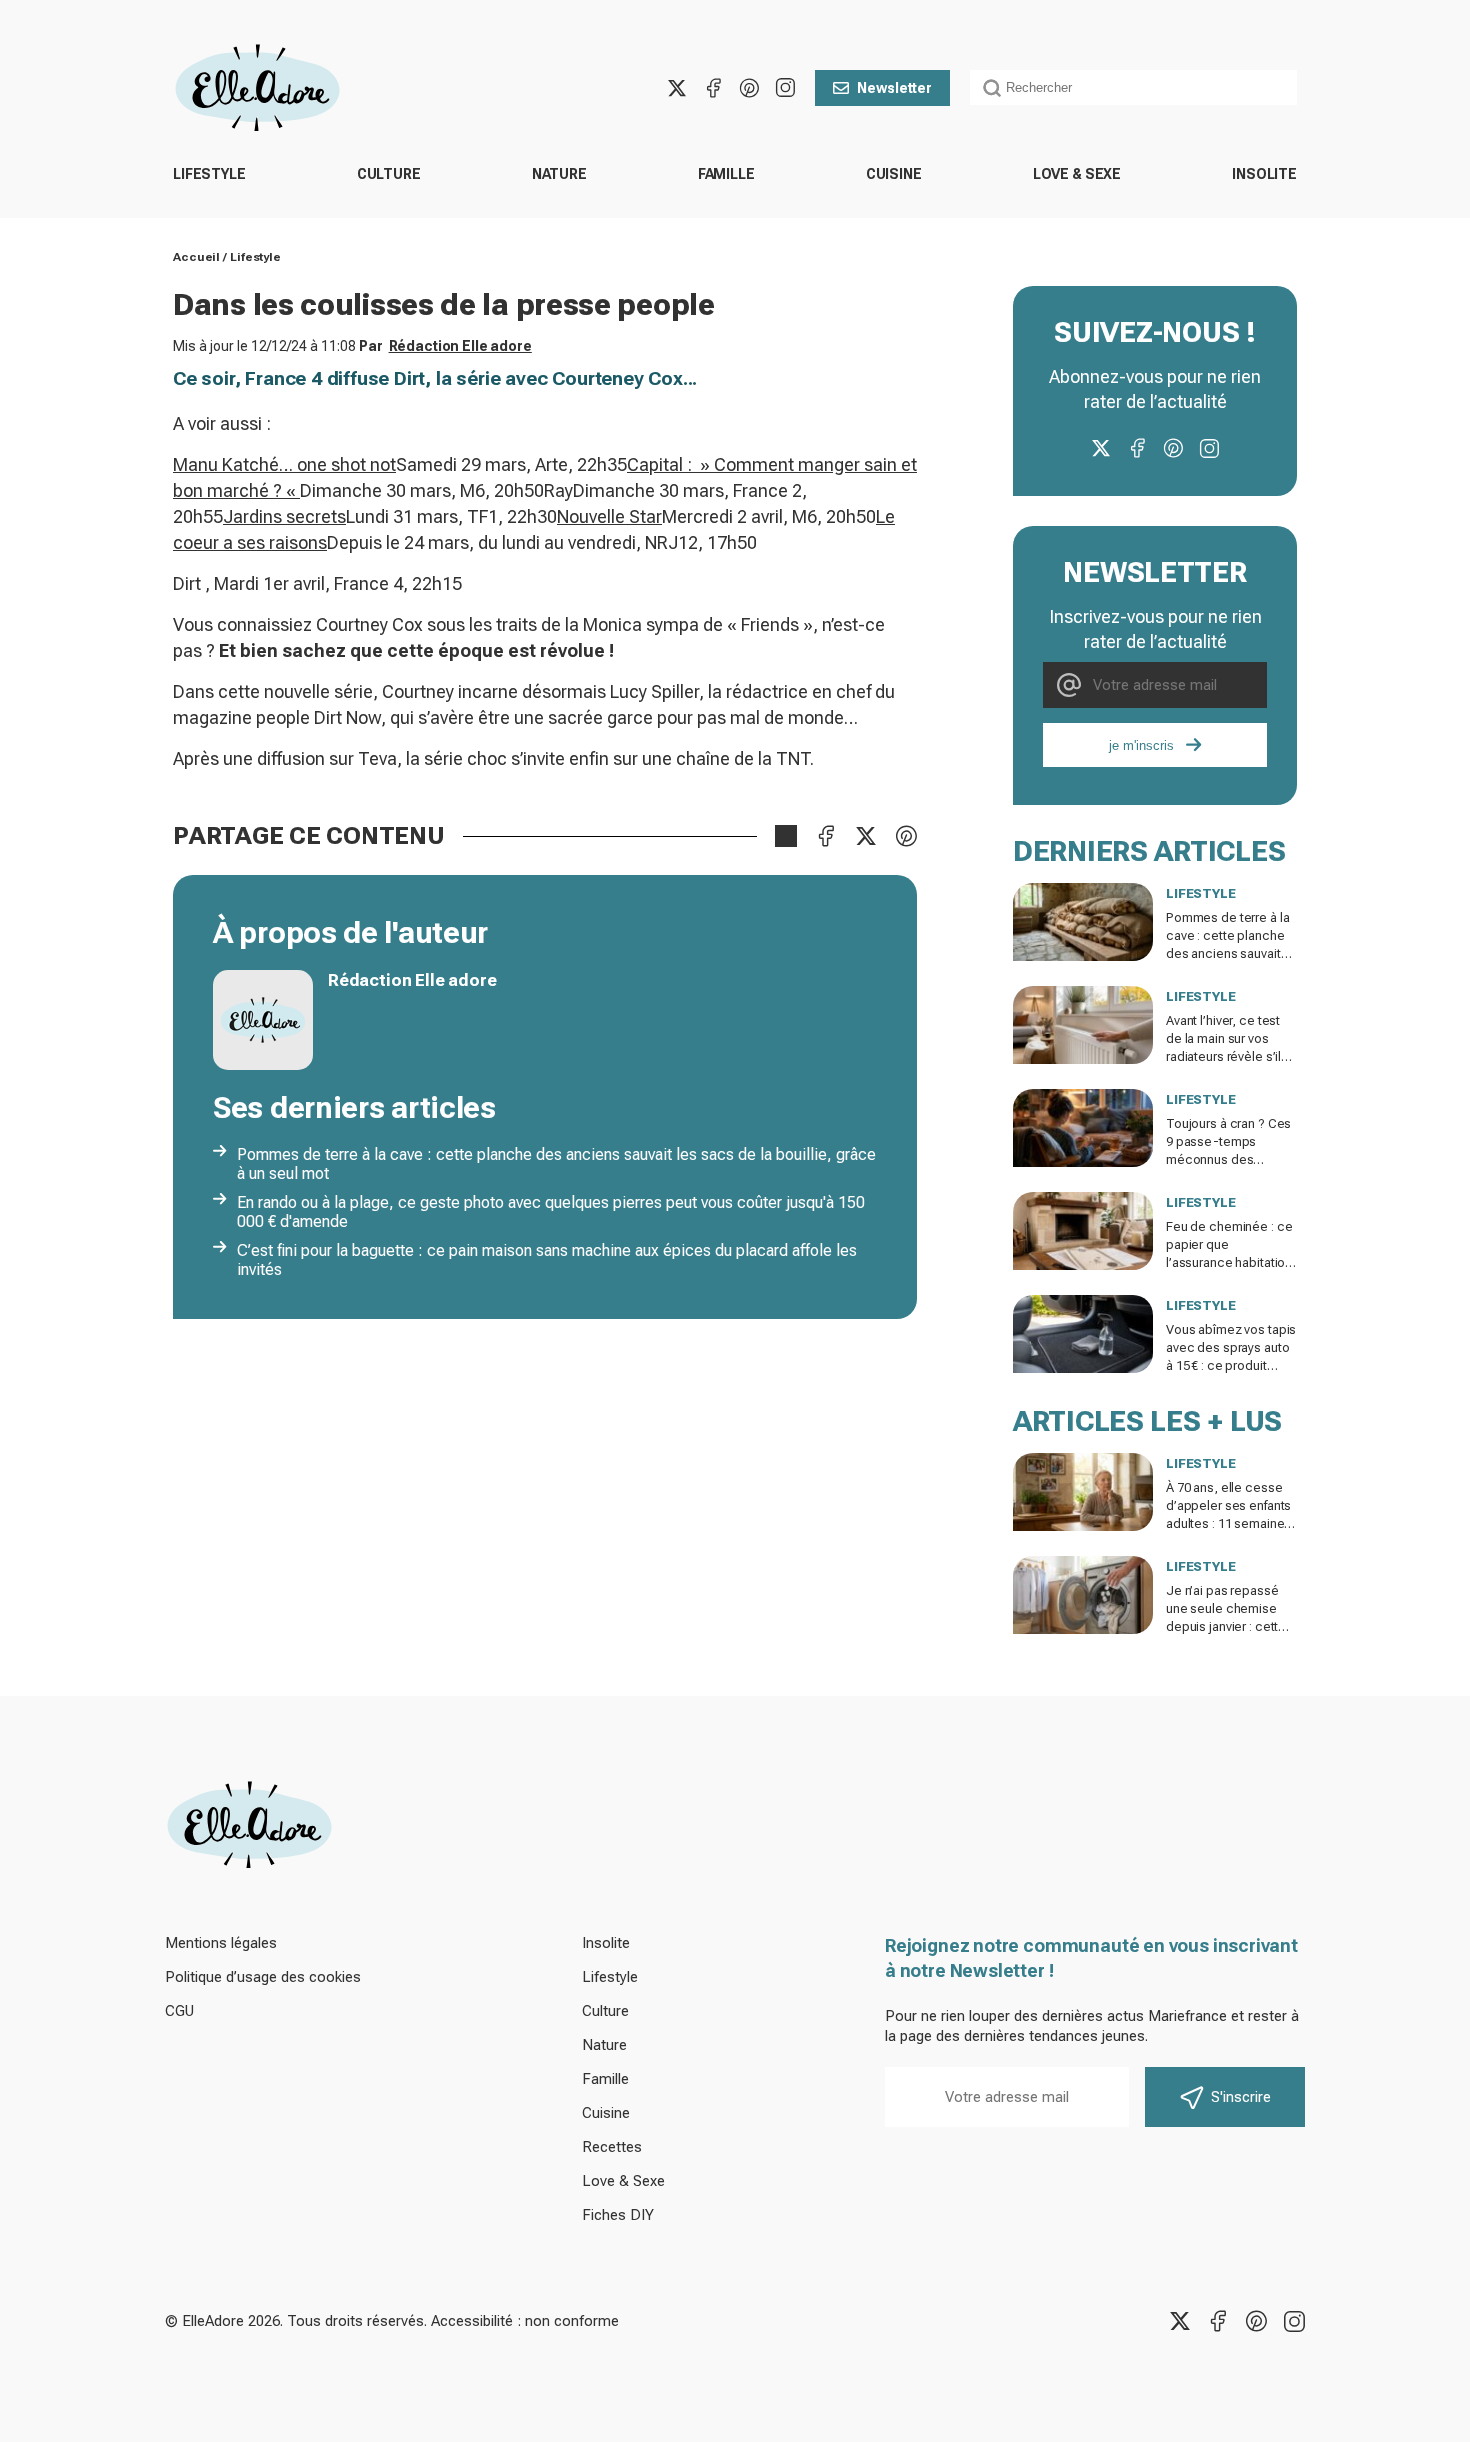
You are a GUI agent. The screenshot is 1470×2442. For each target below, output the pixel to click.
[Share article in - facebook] (826, 836)
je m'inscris (1141, 745)
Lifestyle (209, 174)
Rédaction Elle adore (460, 346)
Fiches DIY (618, 2215)
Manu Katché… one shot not (284, 464)
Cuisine (894, 174)
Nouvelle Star (609, 516)
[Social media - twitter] (677, 88)
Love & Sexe (1077, 174)
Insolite (1264, 174)
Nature (559, 174)
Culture (389, 174)
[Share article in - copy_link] (786, 836)
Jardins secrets (284, 516)
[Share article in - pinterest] (906, 836)
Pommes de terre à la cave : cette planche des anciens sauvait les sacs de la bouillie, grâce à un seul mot (556, 1164)
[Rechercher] (992, 88)
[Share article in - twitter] (866, 836)
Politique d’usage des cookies (263, 1977)
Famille (726, 174)
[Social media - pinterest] (749, 88)
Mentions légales (221, 1943)
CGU (179, 2011)
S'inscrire (1241, 2097)
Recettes (612, 2147)
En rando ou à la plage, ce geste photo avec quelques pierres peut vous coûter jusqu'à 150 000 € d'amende (551, 1212)
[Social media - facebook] (713, 88)
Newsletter (894, 88)
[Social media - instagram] (785, 88)
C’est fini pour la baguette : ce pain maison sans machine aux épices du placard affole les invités (547, 1260)
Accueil (196, 257)
